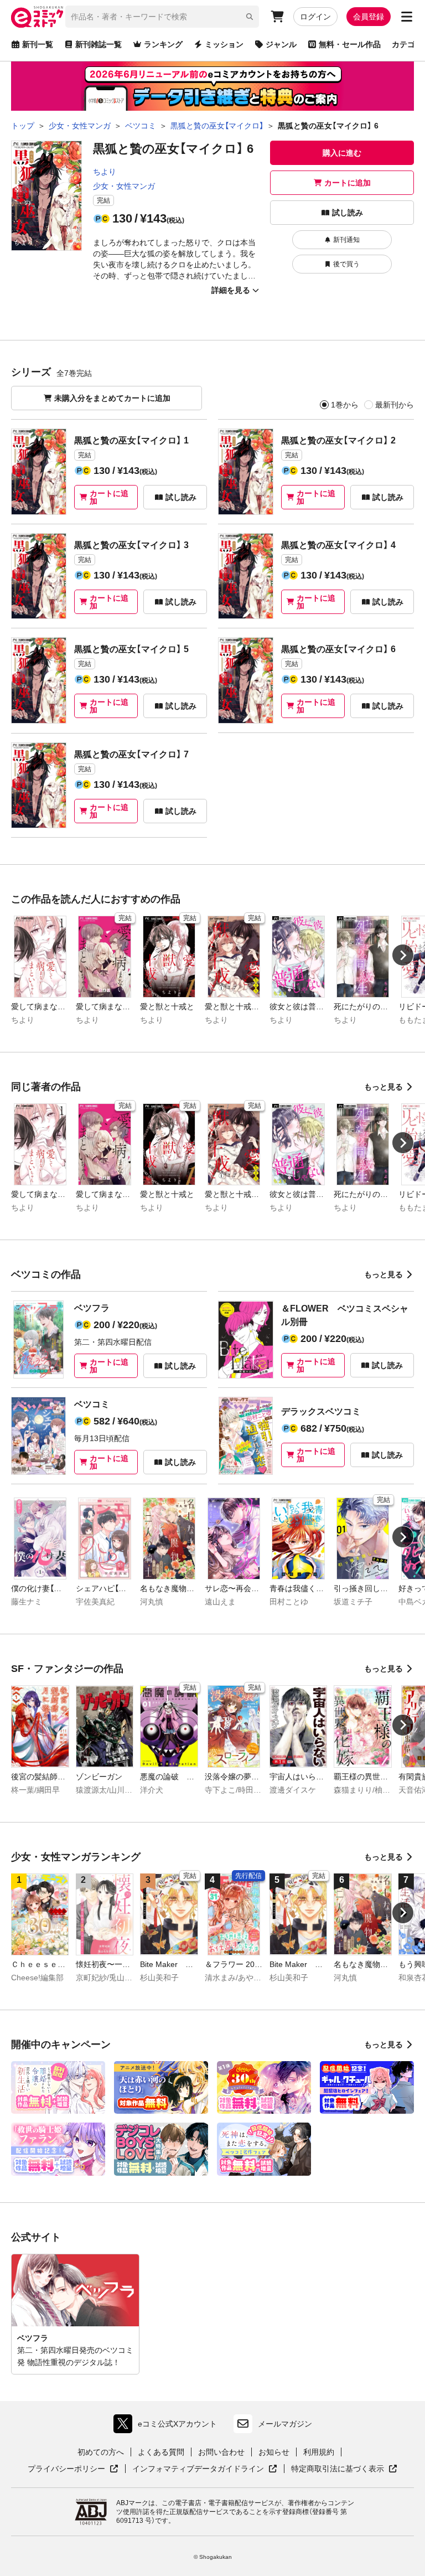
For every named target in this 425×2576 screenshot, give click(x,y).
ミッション (224, 44)
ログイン (315, 17)
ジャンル (281, 44)
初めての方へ (101, 2452)
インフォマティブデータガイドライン (198, 2469)
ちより (105, 172)
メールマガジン (285, 2424)
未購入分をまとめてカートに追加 (112, 398)
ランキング (163, 44)
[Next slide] (403, 955)
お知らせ (274, 2452)
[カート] (277, 17)
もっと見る (383, 1087)
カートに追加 (348, 183)
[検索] (250, 17)
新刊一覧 (38, 44)
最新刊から (395, 405)
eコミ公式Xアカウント (168, 2426)
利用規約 (319, 2452)
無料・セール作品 (350, 44)
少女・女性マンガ (124, 186)
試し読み (348, 213)
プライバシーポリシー (73, 2469)
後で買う (346, 264)
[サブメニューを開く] (407, 17)
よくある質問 (161, 2452)
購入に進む (342, 153)
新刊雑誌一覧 (99, 44)
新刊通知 (346, 240)
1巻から (345, 405)
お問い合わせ (221, 2452)
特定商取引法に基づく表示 (344, 2469)
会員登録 (369, 17)
